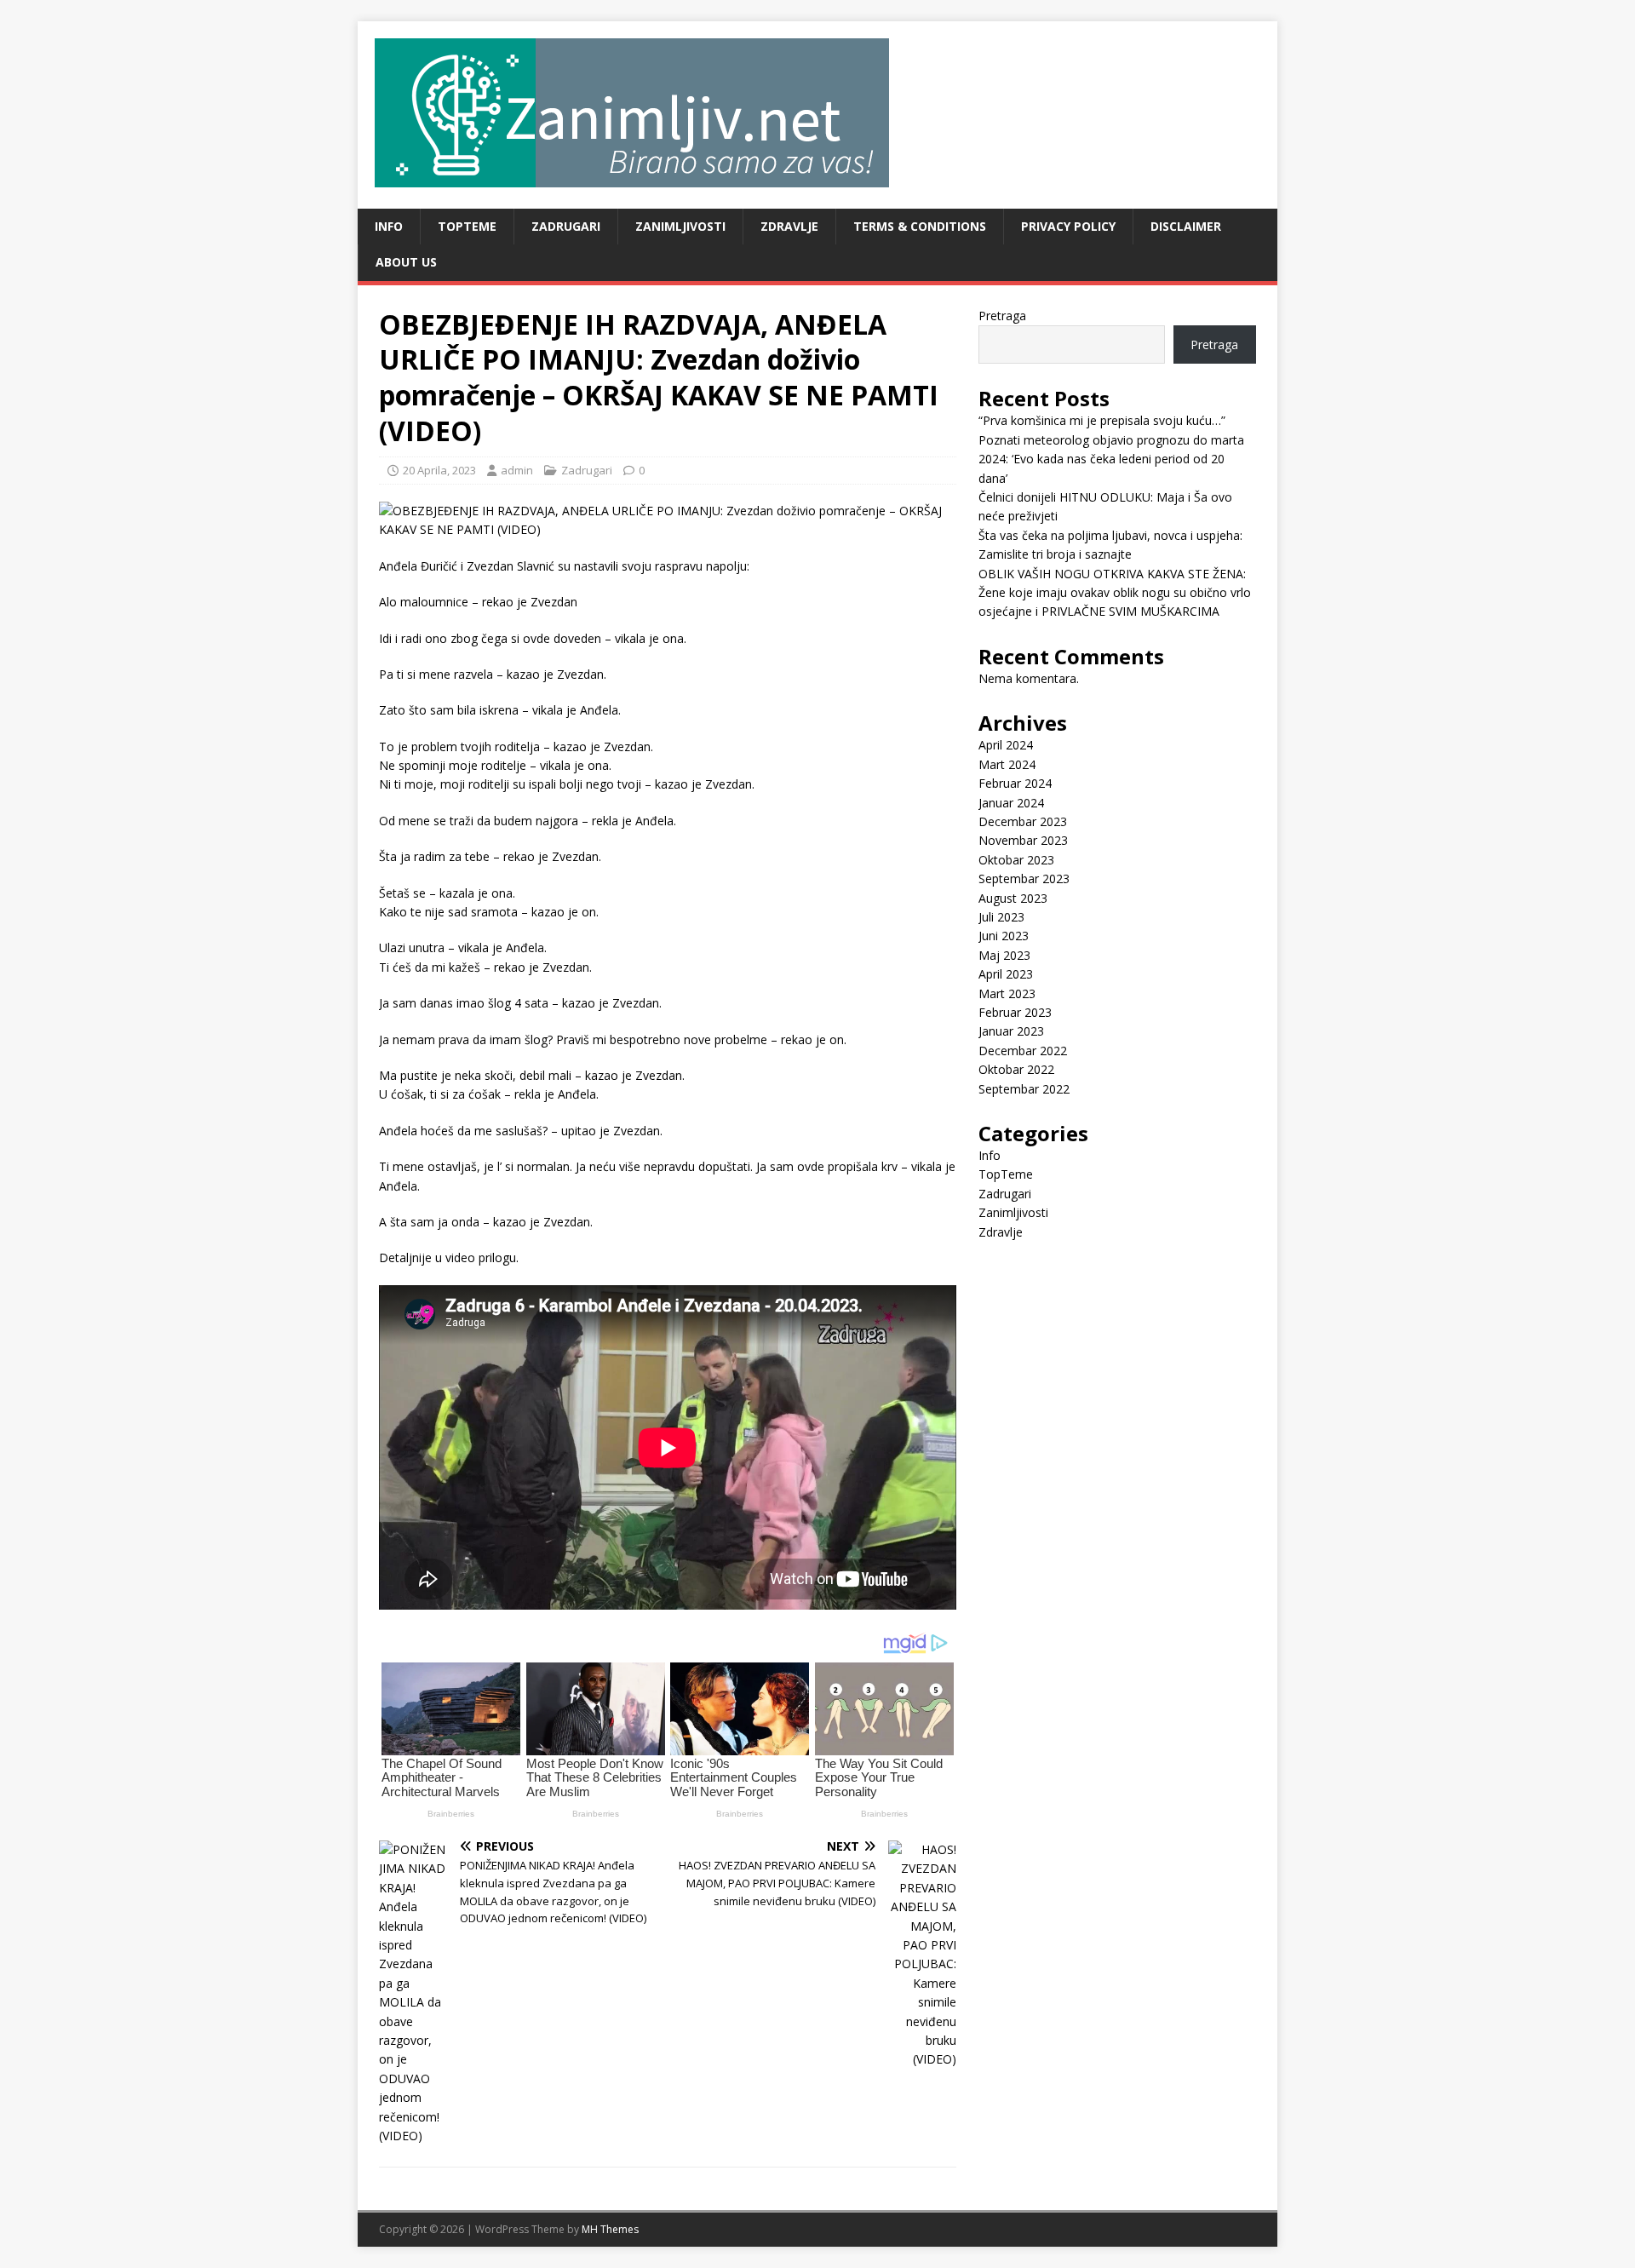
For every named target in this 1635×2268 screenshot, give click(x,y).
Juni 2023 (1004, 936)
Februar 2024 (1015, 783)
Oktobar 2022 (1016, 1069)
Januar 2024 (1011, 803)
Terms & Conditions (920, 226)
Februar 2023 (1015, 1012)
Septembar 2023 (1024, 878)
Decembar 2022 (1023, 1051)
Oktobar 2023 (1016, 860)
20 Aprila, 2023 (439, 470)
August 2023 (1013, 898)
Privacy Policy (1068, 226)
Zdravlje (789, 226)
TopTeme (467, 226)
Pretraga (1002, 316)
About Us (406, 262)
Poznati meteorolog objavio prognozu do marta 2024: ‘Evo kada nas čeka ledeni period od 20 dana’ (1111, 459)
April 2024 (1006, 745)
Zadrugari (566, 226)
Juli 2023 (1001, 917)
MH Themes (610, 2229)
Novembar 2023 (1023, 840)
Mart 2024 (1007, 764)
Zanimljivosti (680, 226)
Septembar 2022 (1024, 1089)
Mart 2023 (1007, 993)
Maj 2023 (1004, 955)
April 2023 (1006, 974)
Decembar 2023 (1023, 821)
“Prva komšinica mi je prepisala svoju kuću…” (1102, 420)
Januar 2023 (1011, 1031)
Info (389, 226)
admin (517, 470)
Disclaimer (1186, 226)
